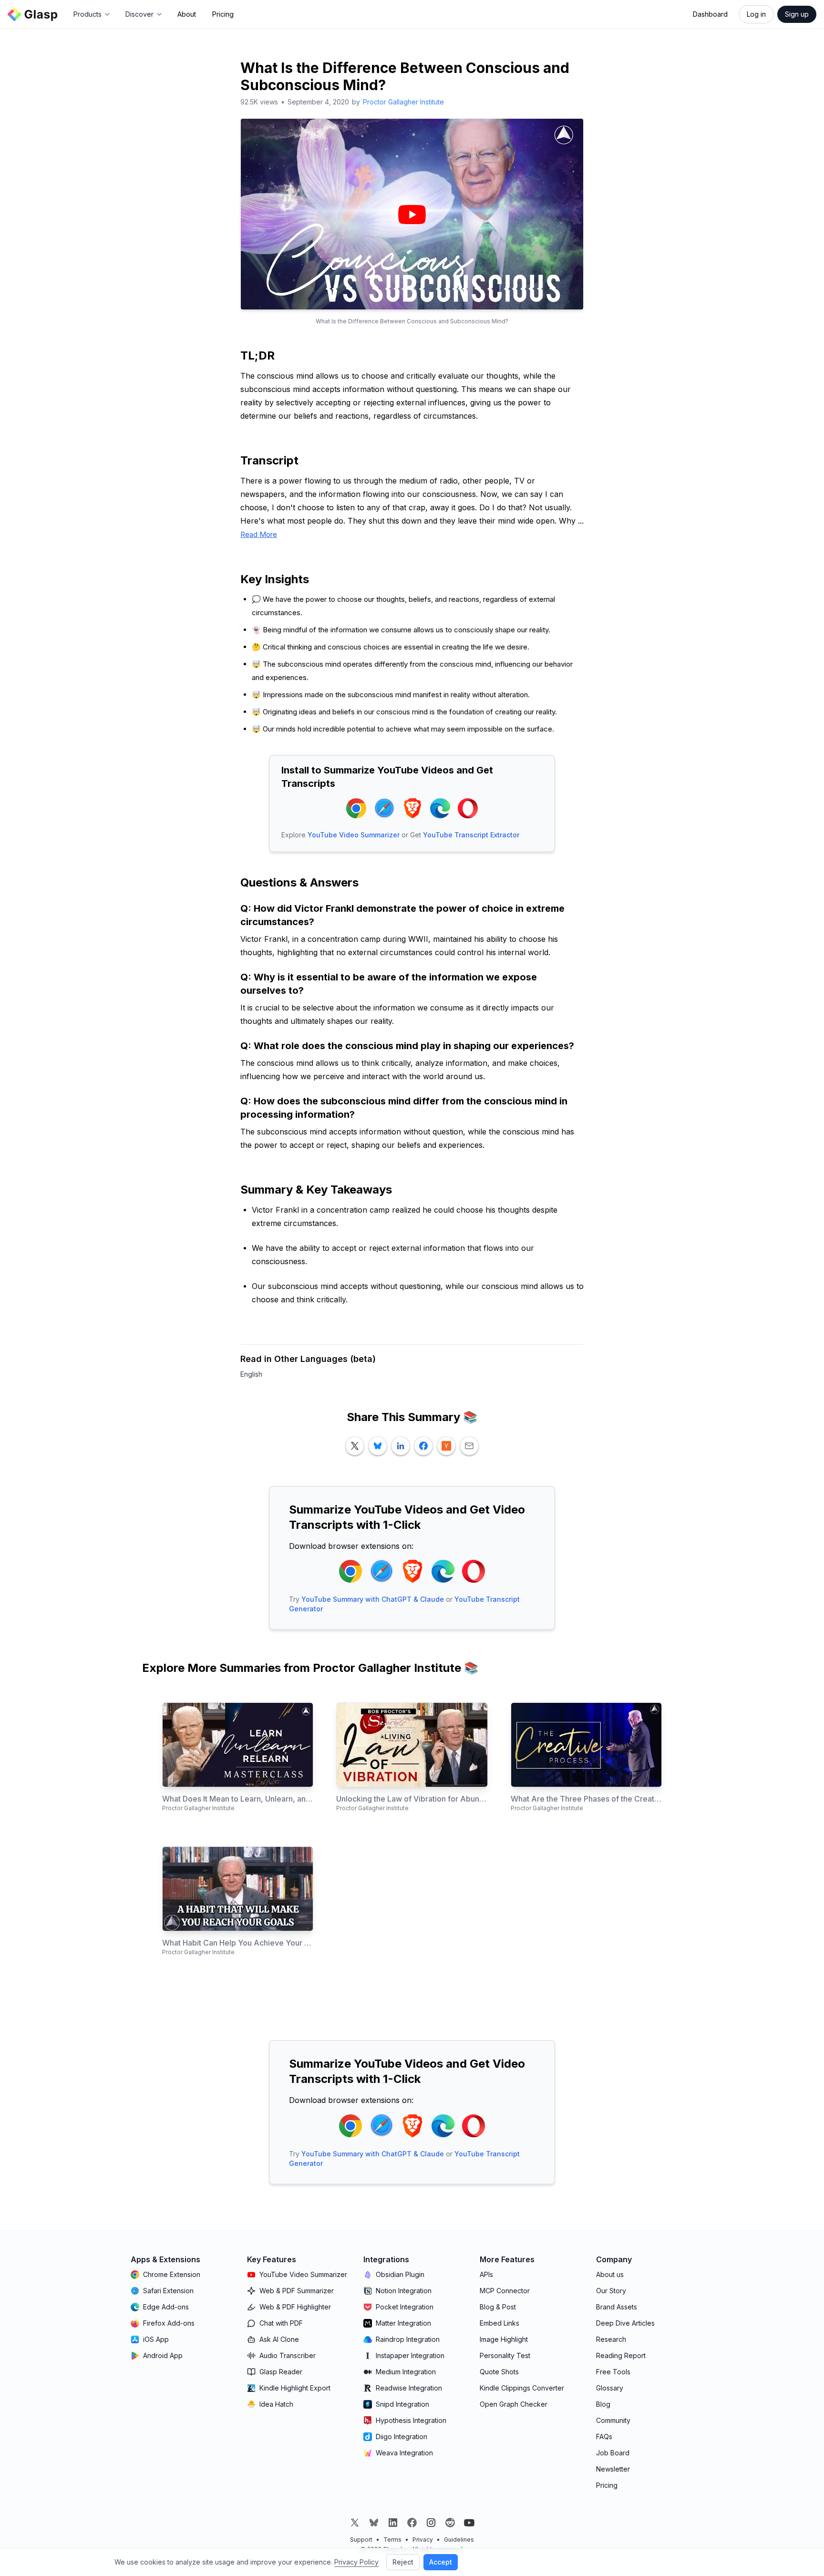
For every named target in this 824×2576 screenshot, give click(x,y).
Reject (403, 2562)
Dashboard (710, 14)
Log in (756, 14)
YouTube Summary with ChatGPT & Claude (373, 1599)
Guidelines (459, 2540)
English (251, 1374)
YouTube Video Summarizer (354, 835)
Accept (441, 2562)
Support (361, 2540)
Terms (392, 2540)
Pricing (223, 14)
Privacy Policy (356, 2562)
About (187, 14)
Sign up (797, 14)
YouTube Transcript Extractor (471, 835)
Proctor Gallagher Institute (403, 102)
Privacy (423, 2540)
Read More (259, 534)
